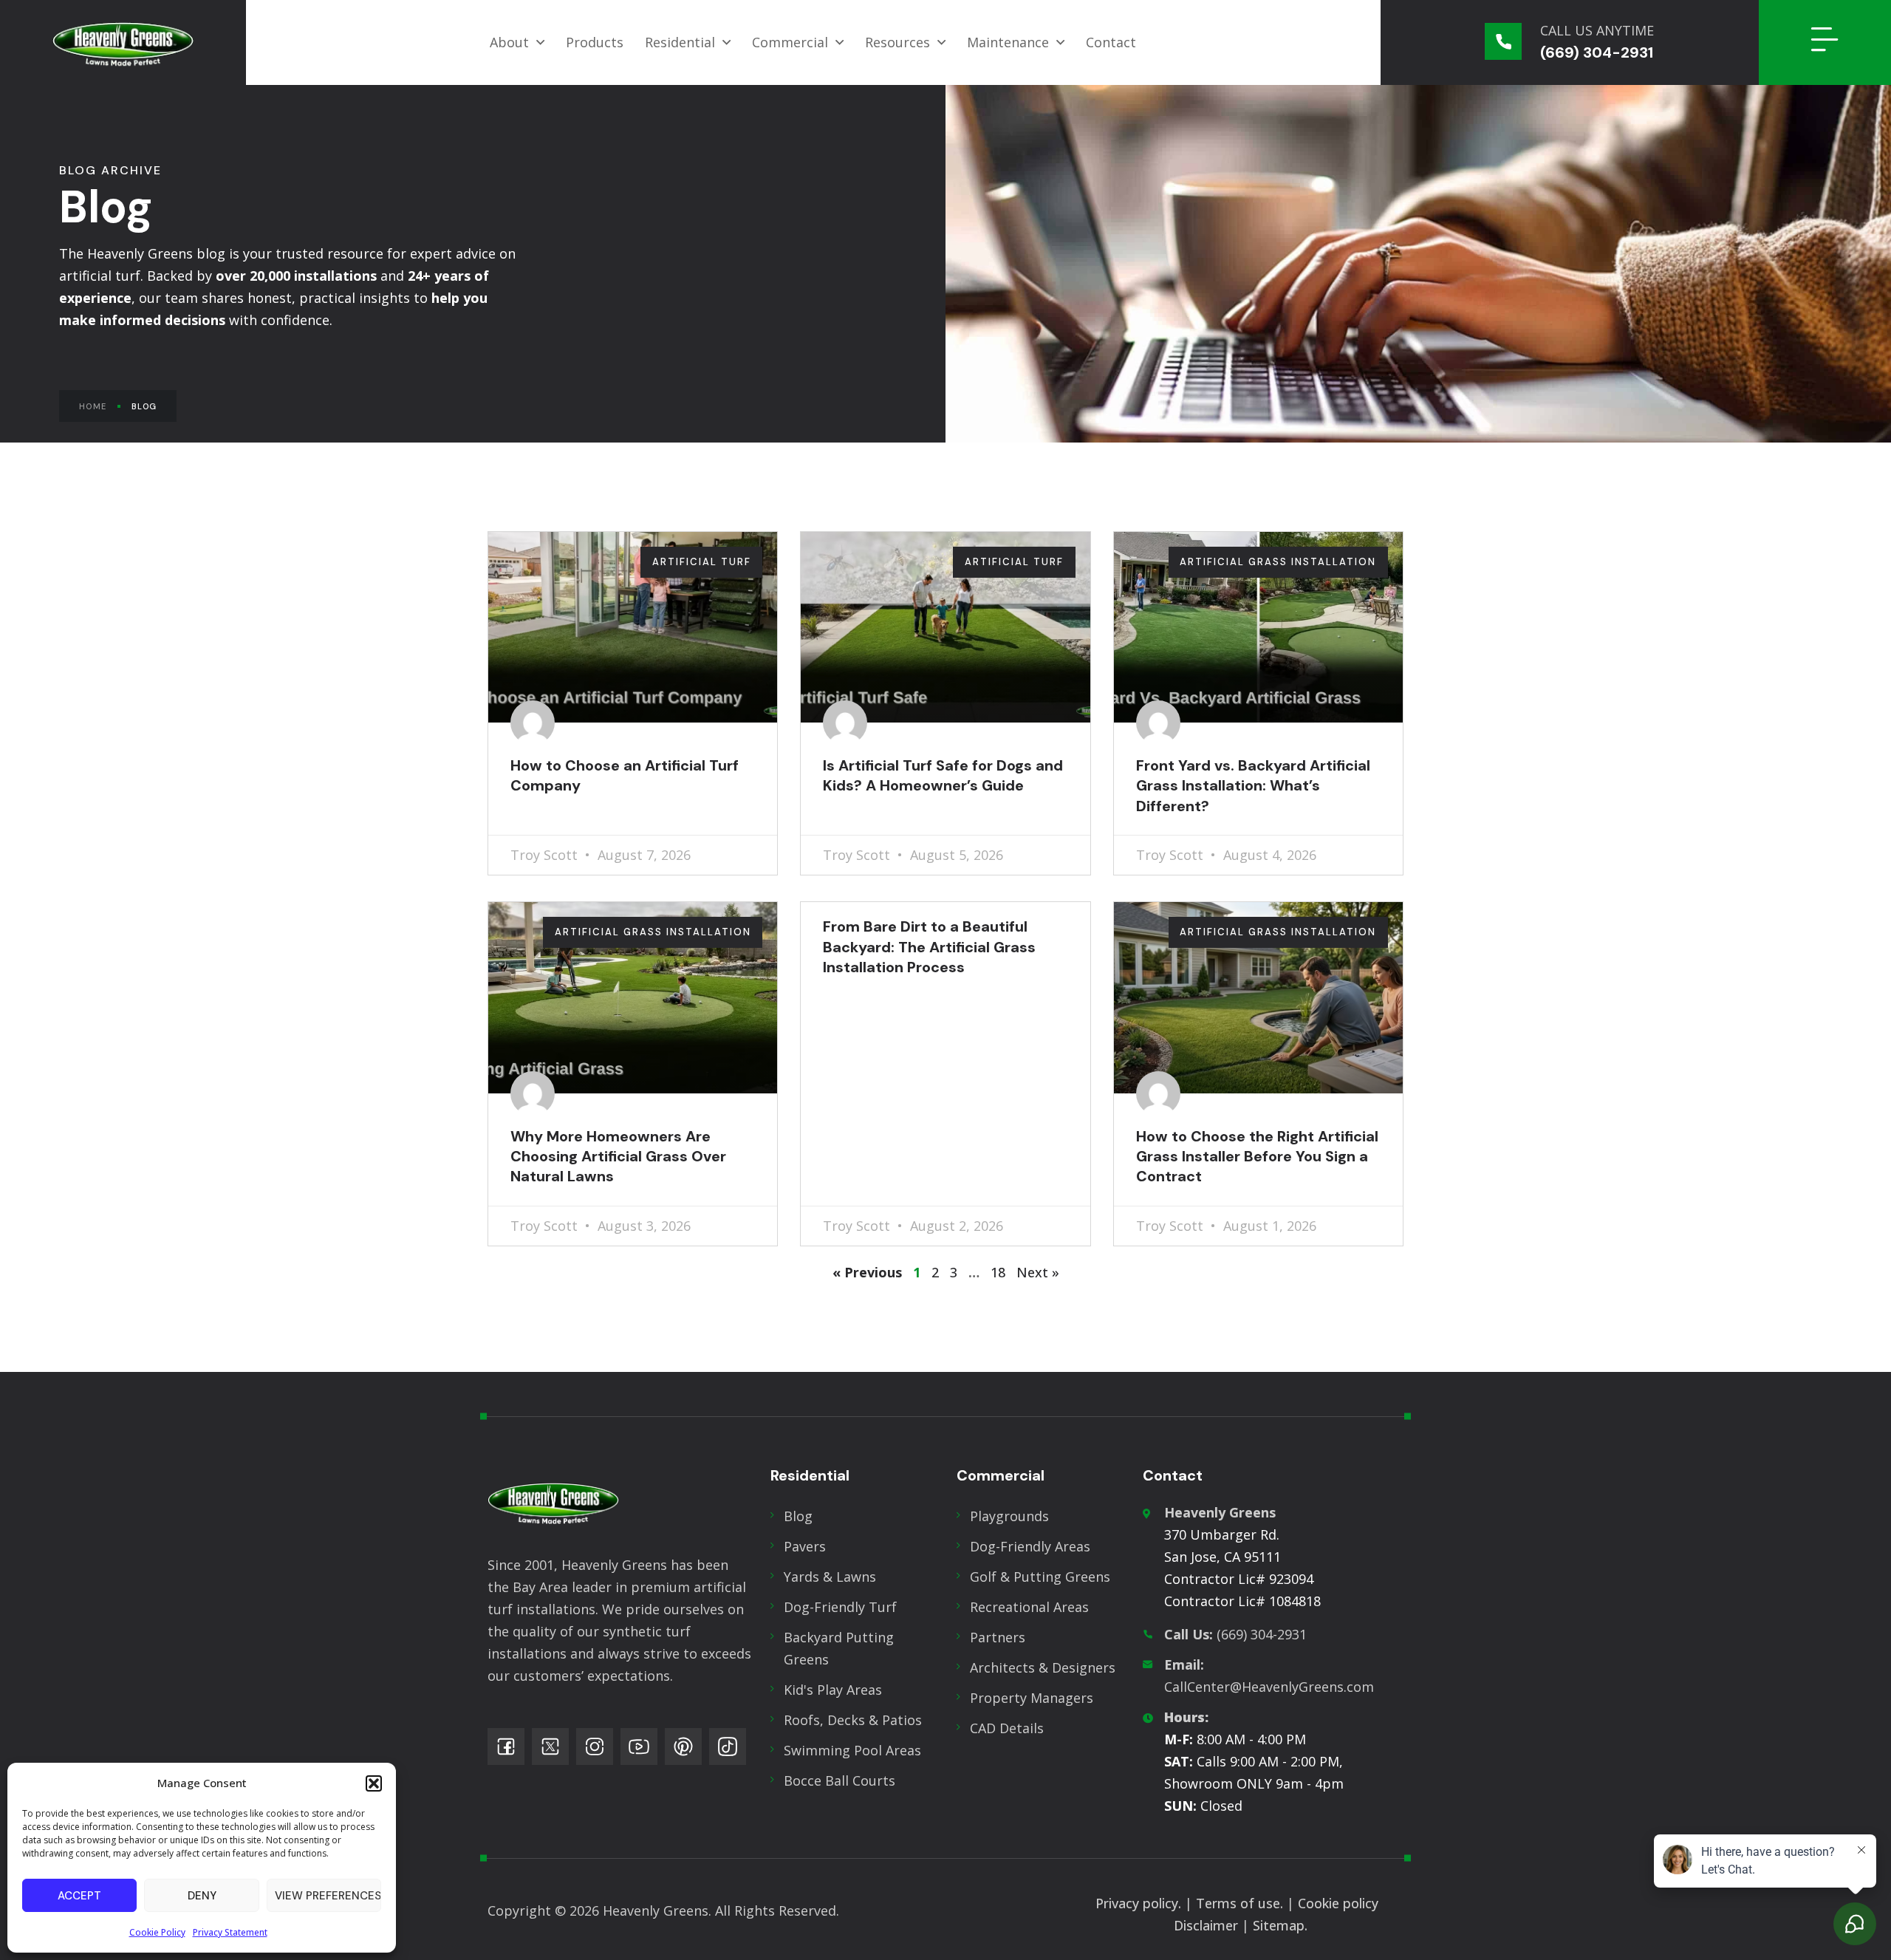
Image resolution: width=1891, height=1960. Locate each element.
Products (595, 42)
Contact (1111, 42)
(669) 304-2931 (1235, 1634)
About (509, 42)
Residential (680, 42)
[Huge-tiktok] (728, 1746)
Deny (202, 1896)
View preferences (328, 1896)
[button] (374, 1783)
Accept (79, 1896)
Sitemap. (1280, 1925)
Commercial (790, 42)
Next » (1038, 1272)
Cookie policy (1340, 1903)
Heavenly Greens (1220, 1512)
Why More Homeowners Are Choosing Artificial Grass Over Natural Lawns (618, 1157)
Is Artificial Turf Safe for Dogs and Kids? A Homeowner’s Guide (943, 775)
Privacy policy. (1138, 1903)
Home (93, 406)
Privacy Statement (230, 1932)
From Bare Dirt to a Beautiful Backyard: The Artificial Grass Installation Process (929, 947)
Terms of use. (1239, 1903)
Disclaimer (1206, 1925)
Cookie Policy (157, 1932)
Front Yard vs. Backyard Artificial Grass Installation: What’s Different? (1253, 786)
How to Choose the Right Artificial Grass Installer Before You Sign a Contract (1257, 1157)
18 (998, 1272)
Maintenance (1008, 42)
